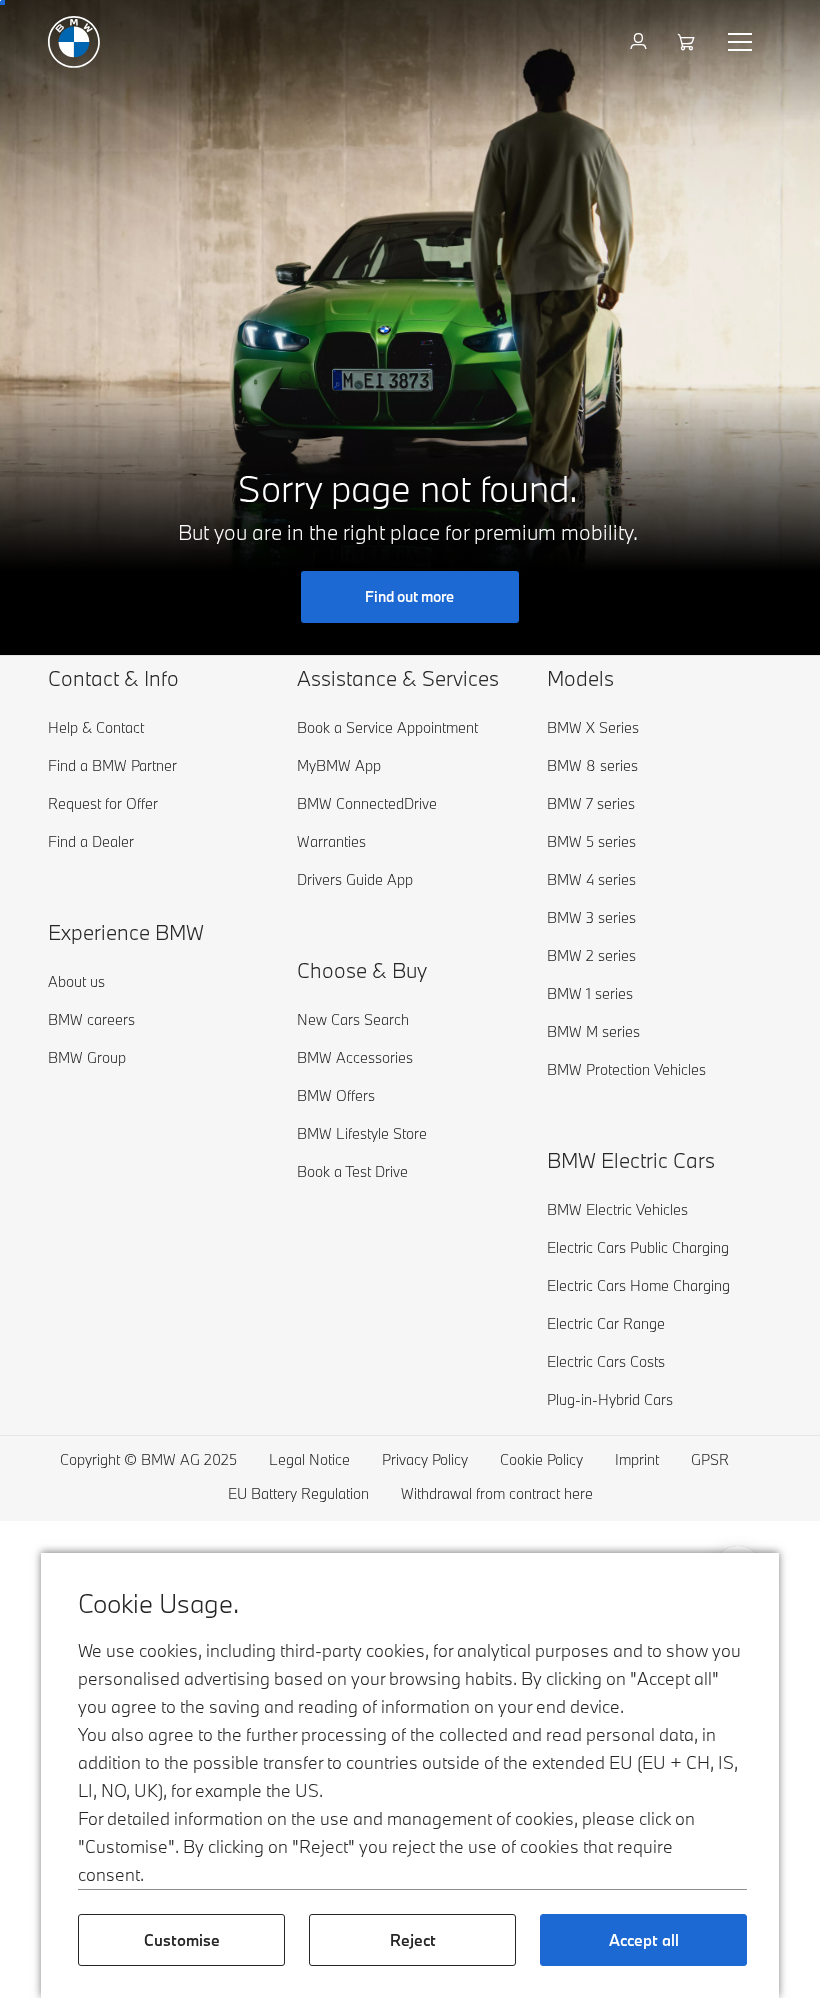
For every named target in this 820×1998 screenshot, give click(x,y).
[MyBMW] (640, 42)
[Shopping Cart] (688, 42)
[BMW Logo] (74, 42)
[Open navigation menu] (742, 42)
